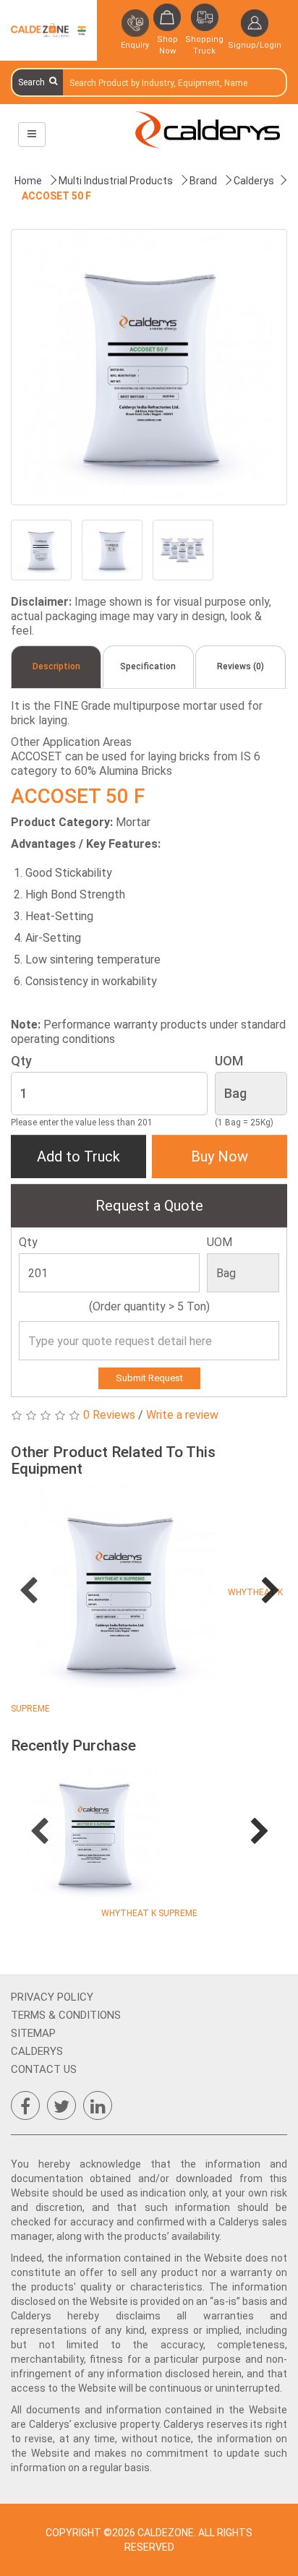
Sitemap (33, 2033)
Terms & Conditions (66, 2015)
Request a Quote (149, 1206)
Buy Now (220, 1156)
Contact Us (44, 2069)
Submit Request (149, 1378)
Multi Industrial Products (116, 181)
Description (56, 666)
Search (34, 82)
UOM (229, 1061)
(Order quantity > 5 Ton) (149, 1306)
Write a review (182, 1415)
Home (28, 181)
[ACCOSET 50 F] (149, 367)
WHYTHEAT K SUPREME (149, 1913)
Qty (21, 1061)
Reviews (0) (240, 666)
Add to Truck (78, 1156)
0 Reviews (109, 1415)
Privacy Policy (52, 1997)
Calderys (37, 2051)
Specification (148, 666)
